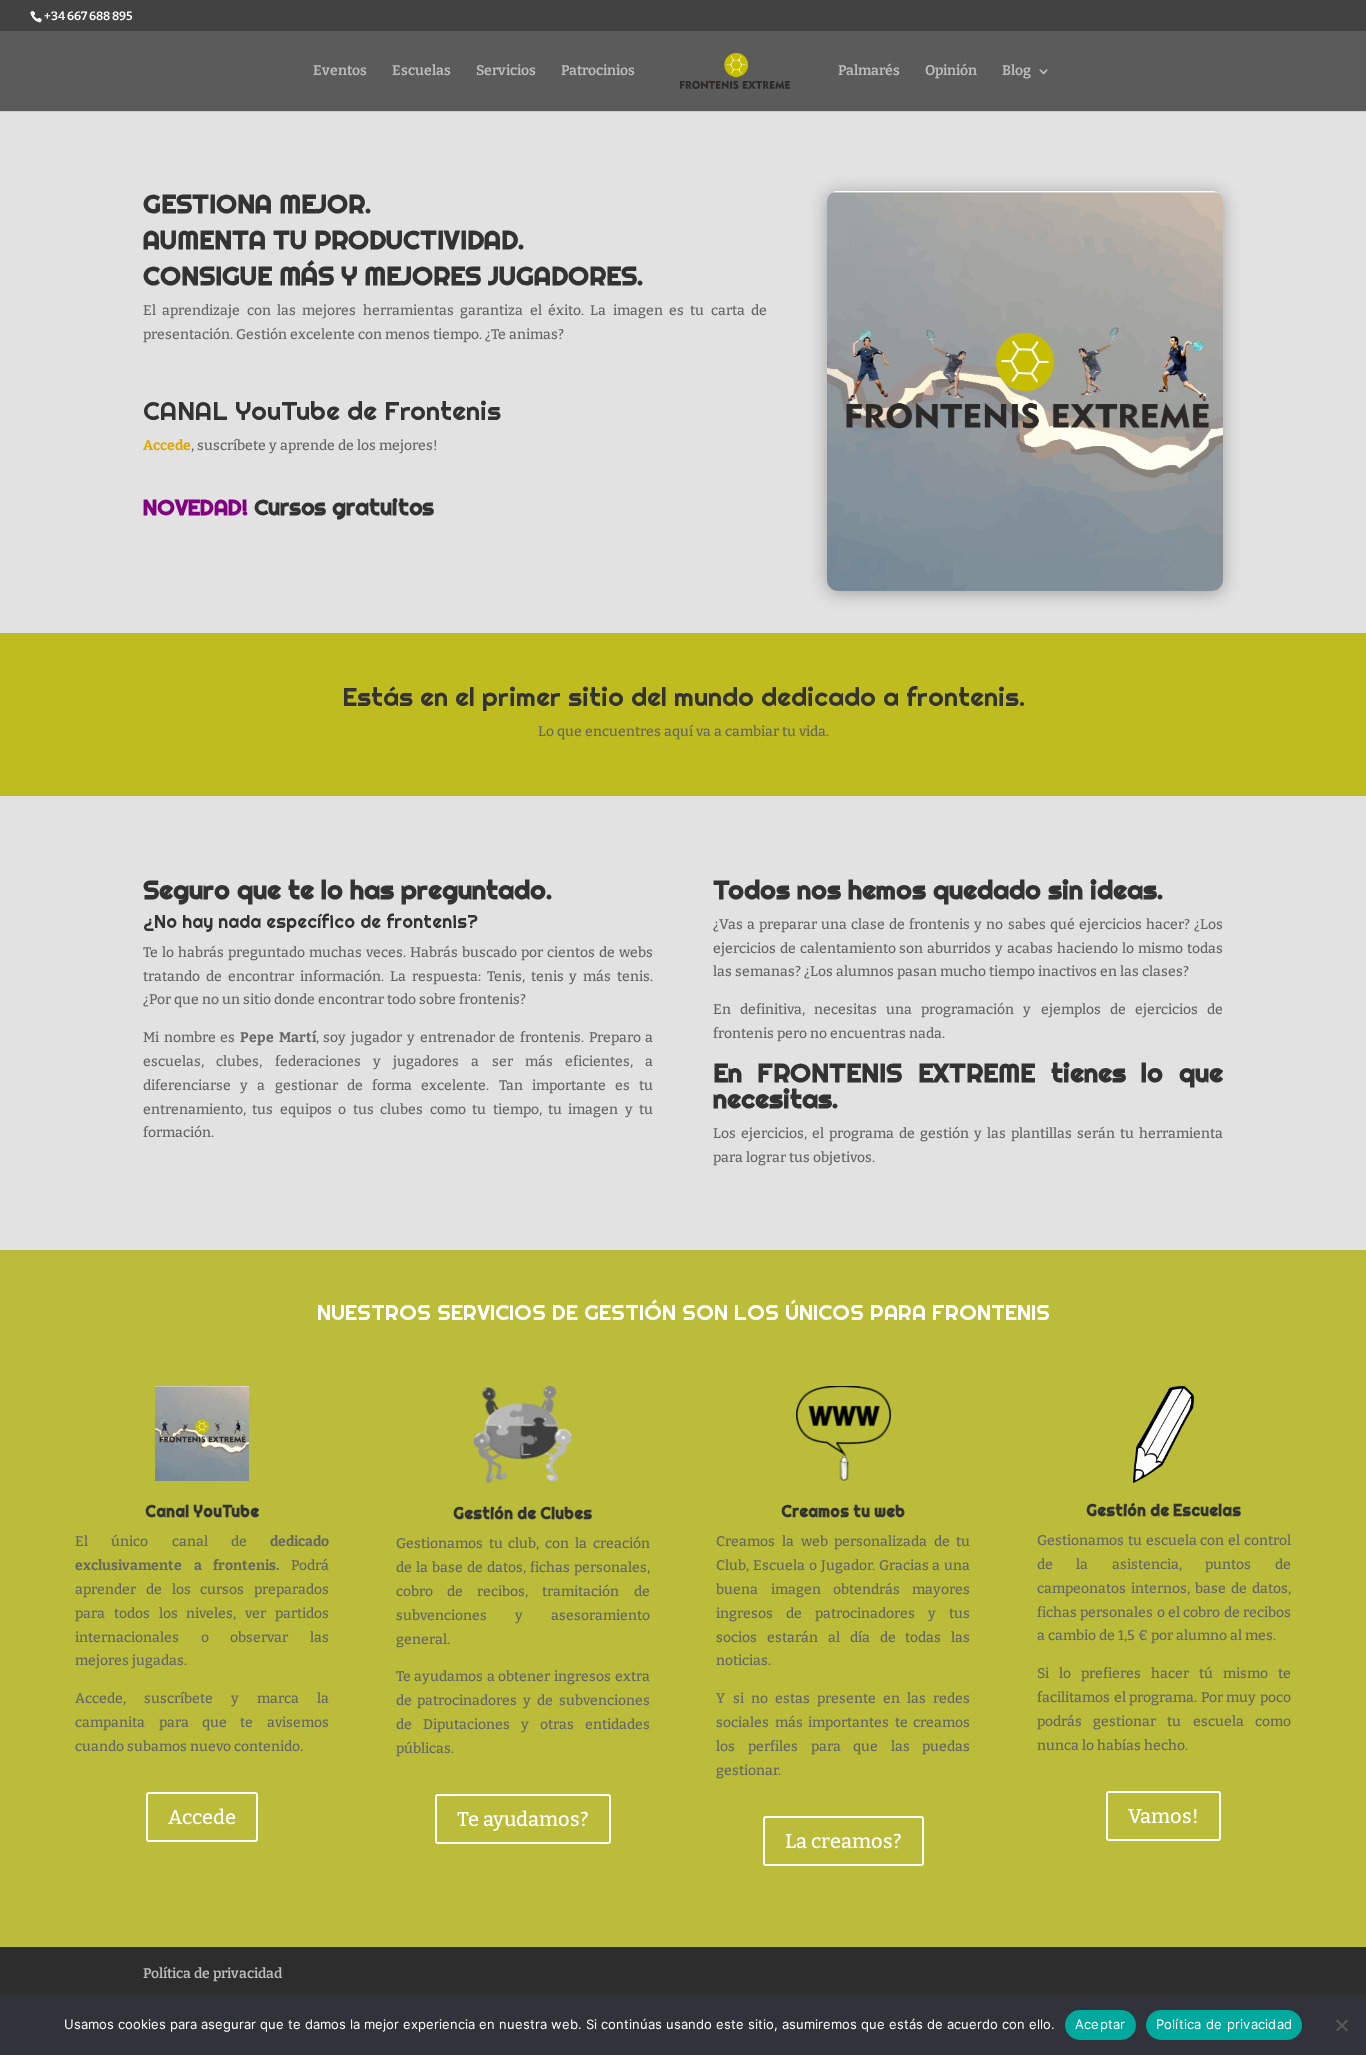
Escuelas (421, 71)
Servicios (506, 71)
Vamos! (1163, 1816)
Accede (167, 445)
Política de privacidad (212, 1973)
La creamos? (843, 1841)
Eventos (340, 71)
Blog (1016, 71)
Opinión (951, 71)
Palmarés (869, 71)
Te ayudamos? (523, 1819)
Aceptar (1100, 2024)
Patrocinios (598, 71)
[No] (1341, 2025)
